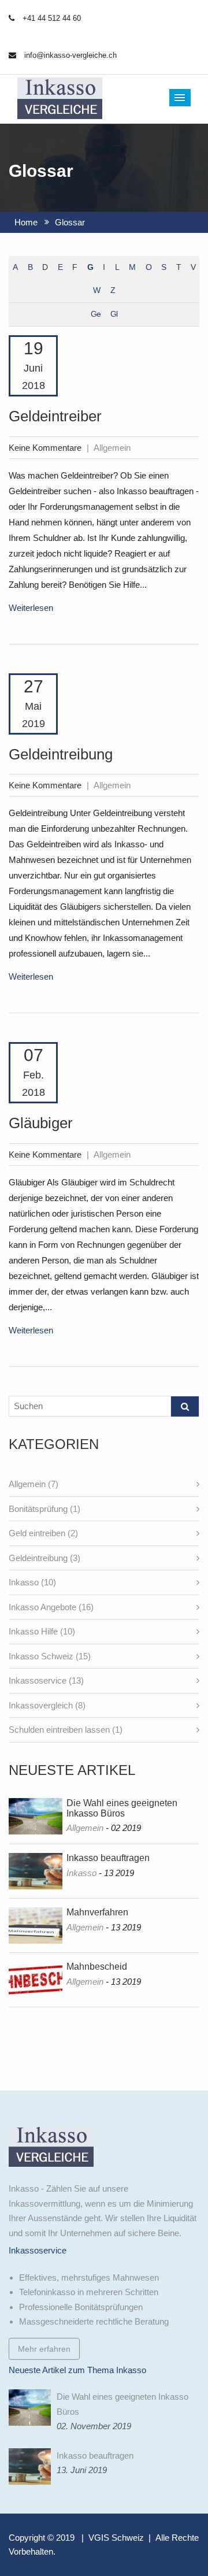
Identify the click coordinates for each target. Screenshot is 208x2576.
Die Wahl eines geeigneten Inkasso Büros (122, 1808)
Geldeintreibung (61, 754)
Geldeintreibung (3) (44, 1558)
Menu (180, 98)
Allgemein (85, 1828)
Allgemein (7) (34, 1484)
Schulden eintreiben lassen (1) (66, 1730)
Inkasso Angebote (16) (51, 1607)
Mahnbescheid (97, 1967)
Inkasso (81, 1873)
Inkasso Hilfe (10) (42, 1631)
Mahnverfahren (97, 1912)
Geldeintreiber (55, 416)
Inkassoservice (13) (46, 1680)
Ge (96, 314)
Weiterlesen (31, 608)
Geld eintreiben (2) (43, 1533)
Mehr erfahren (44, 2349)
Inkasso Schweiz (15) (50, 1656)
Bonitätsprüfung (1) (44, 1509)
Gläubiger (41, 1123)
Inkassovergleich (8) (47, 1705)
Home (26, 222)
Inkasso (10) (32, 1582)
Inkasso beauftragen (108, 1858)
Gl (114, 314)
